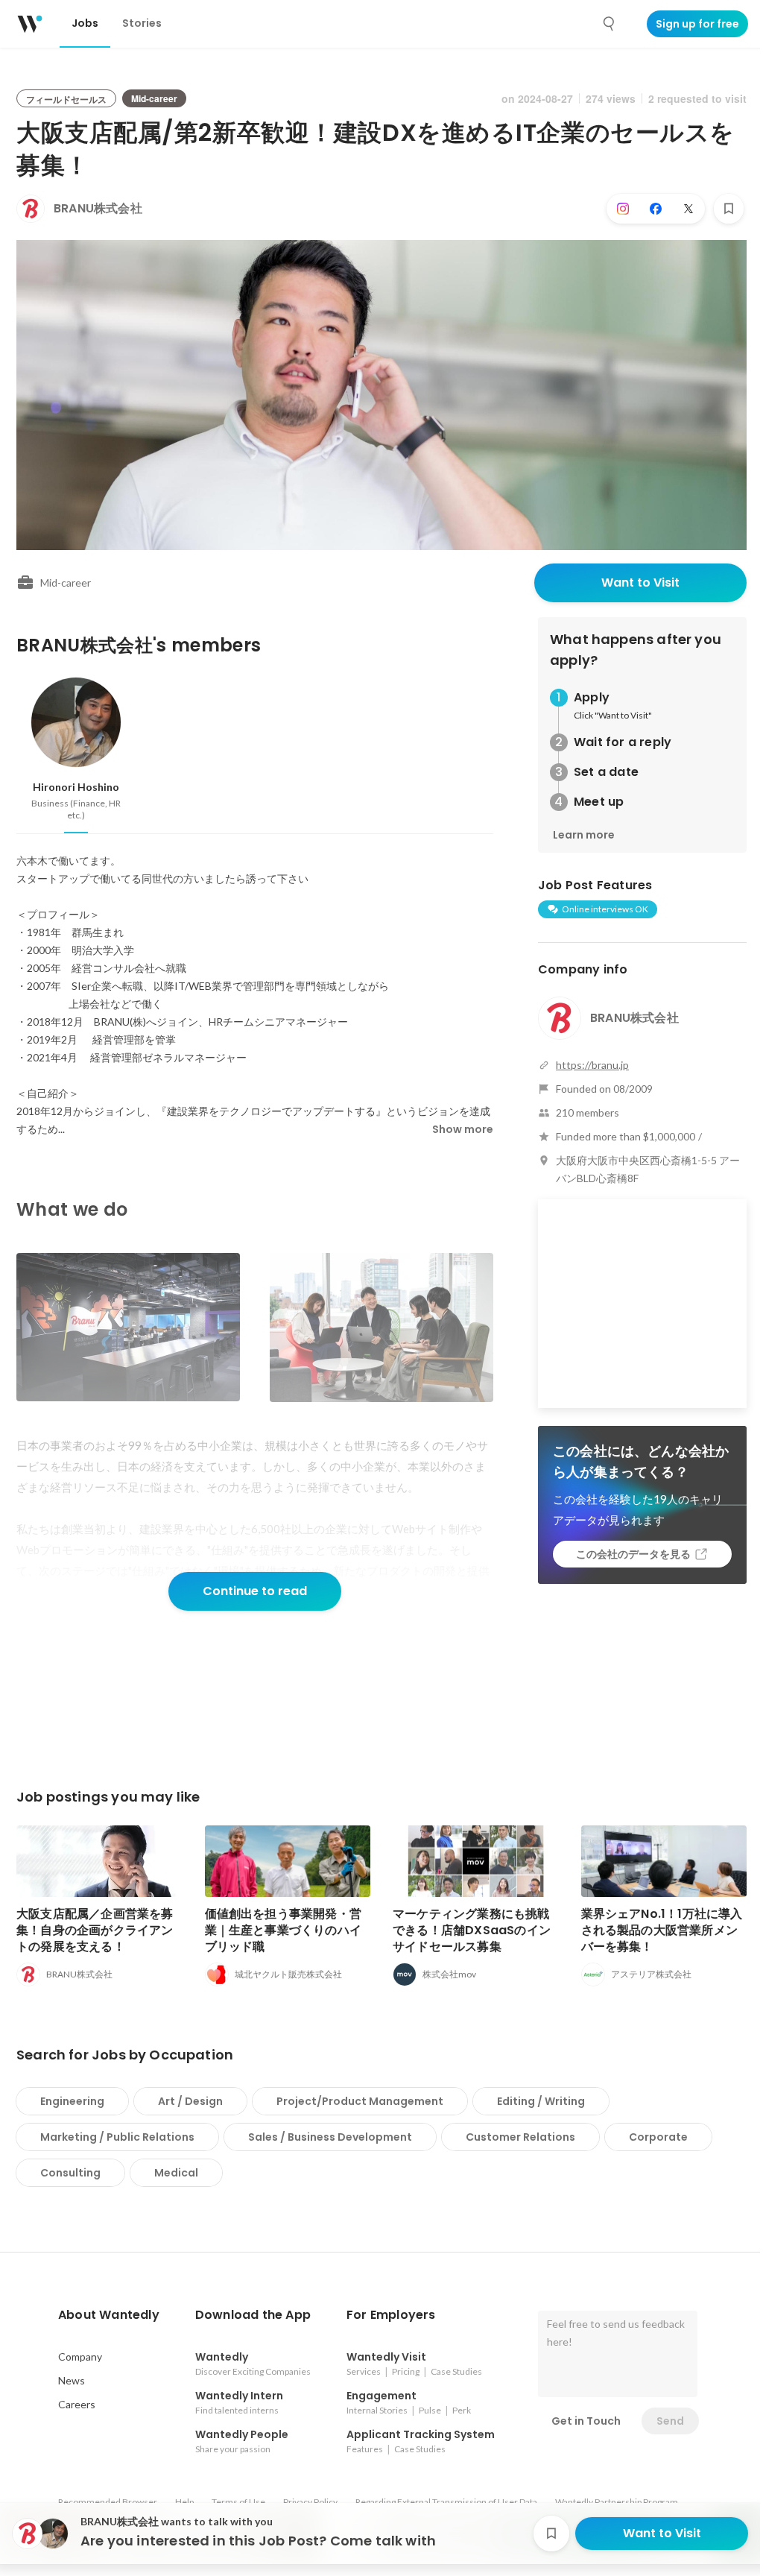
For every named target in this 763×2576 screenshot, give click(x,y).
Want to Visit (640, 583)
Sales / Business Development (330, 2137)
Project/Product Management (360, 2101)
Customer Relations (520, 2137)
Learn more (584, 835)
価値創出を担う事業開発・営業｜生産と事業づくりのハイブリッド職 (284, 1930)
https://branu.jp (592, 1065)
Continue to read (255, 1591)
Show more (463, 1129)
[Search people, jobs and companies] (610, 24)
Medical (176, 2173)
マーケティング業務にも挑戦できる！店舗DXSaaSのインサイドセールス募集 (472, 1930)
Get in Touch (586, 2421)
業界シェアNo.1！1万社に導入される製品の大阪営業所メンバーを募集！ (662, 1930)
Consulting (70, 2173)
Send (670, 2421)
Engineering (72, 2101)
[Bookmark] (729, 209)
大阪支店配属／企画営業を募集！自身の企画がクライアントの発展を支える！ (95, 1930)
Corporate (658, 2137)
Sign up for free (697, 24)
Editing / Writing (541, 2101)
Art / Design (190, 2101)
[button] (109, 2315)
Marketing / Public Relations (117, 2137)
